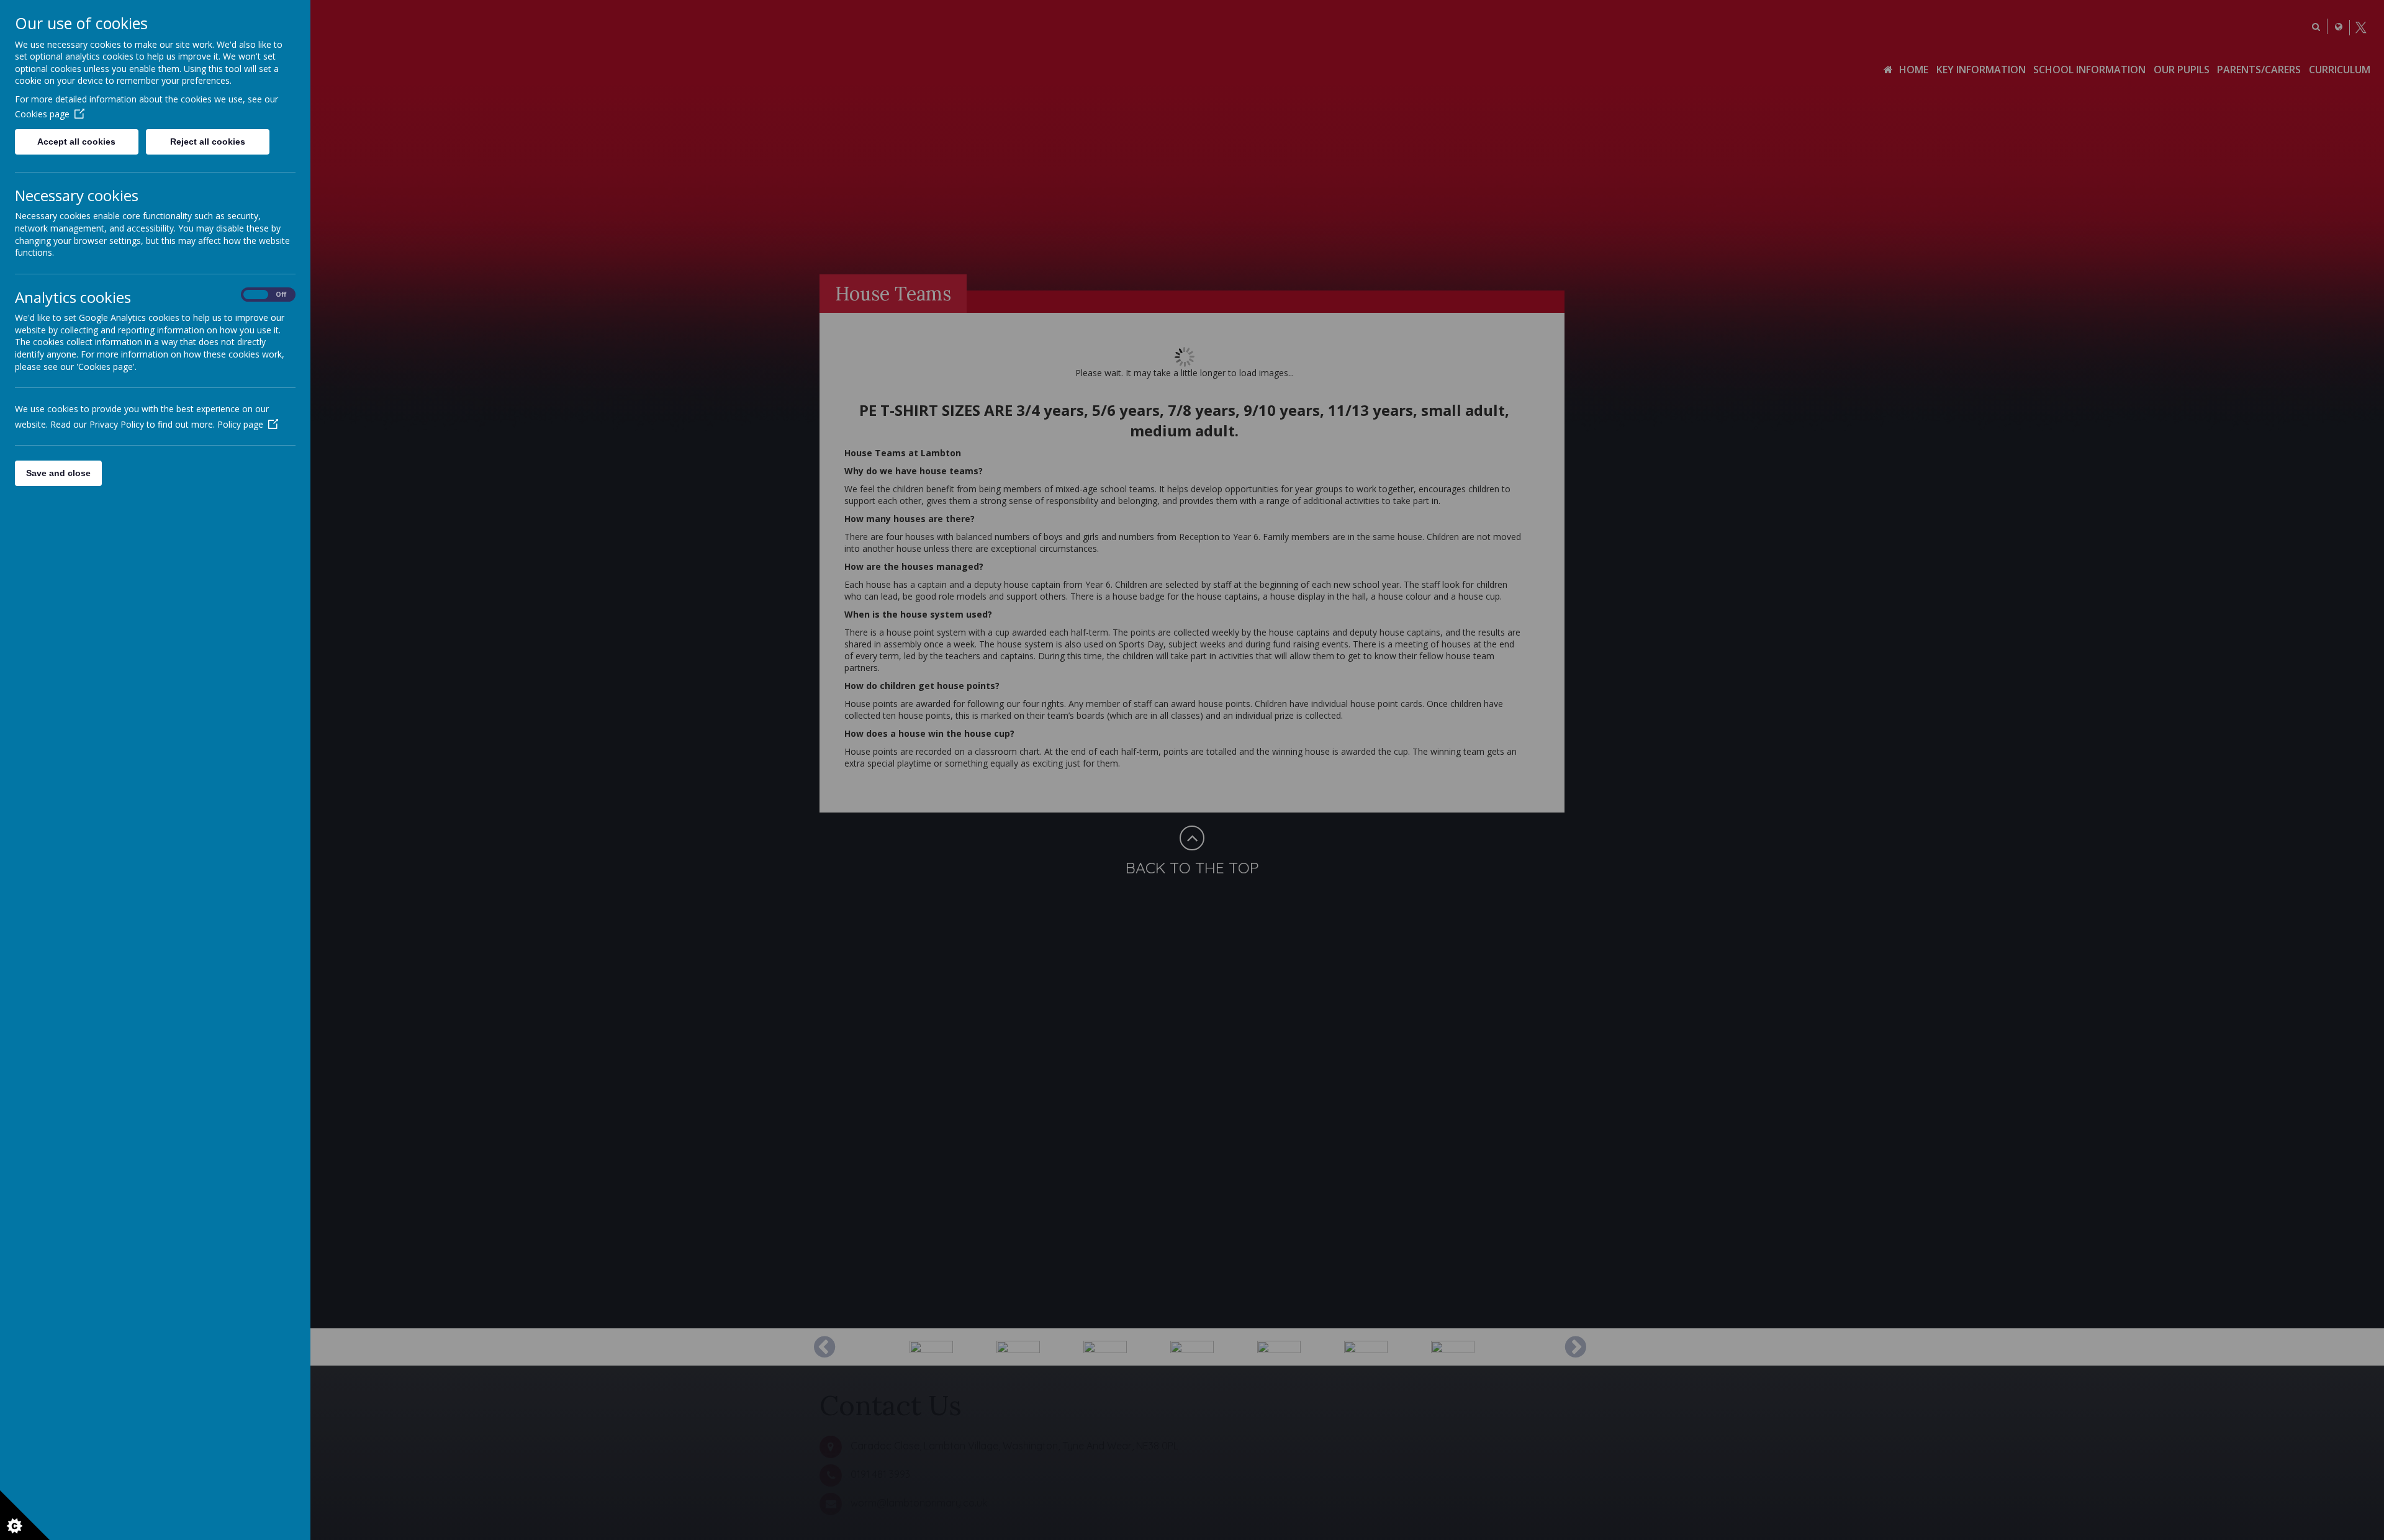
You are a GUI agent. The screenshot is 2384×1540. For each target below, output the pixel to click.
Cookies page (42, 114)
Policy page (240, 424)
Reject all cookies (208, 142)
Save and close (58, 473)
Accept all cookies (76, 142)
